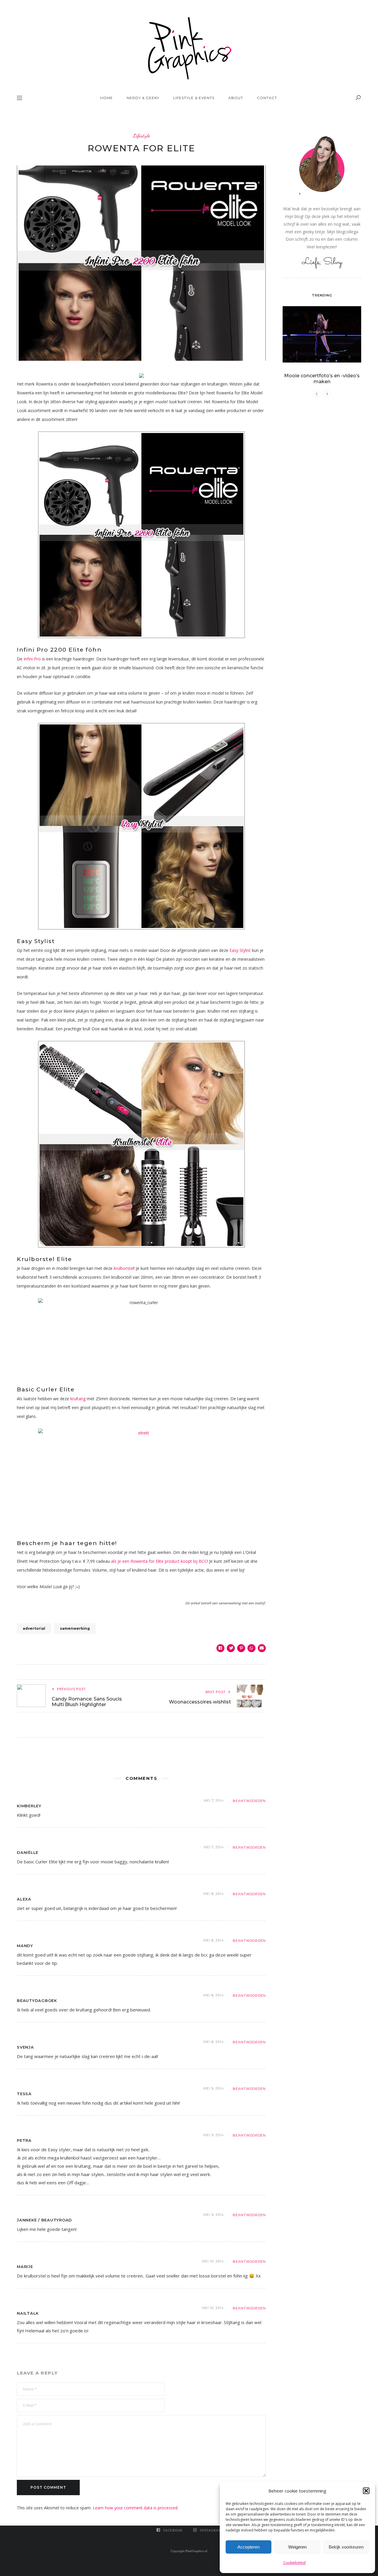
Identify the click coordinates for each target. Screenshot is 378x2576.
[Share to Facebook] (220, 1648)
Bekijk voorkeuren (346, 2547)
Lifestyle (141, 136)
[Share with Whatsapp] (251, 1648)
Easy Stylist (240, 950)
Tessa (24, 2094)
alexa (24, 1899)
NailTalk (28, 2313)
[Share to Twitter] (231, 1648)
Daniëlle (28, 1852)
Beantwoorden (249, 1801)
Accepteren (249, 2547)
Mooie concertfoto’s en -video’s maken (322, 379)
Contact (267, 98)
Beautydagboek (37, 2001)
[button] (366, 2491)
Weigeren (297, 2547)
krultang (78, 1399)
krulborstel (124, 1268)
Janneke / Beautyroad (44, 2220)
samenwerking (75, 1628)
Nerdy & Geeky (143, 98)
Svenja (25, 2047)
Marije (25, 2267)
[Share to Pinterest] (241, 1648)
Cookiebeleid (294, 2563)
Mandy (25, 1946)
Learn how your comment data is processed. (136, 2508)
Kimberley (29, 1806)
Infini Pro (32, 659)
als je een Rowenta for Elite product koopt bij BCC (159, 1561)
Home (106, 98)
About (236, 98)
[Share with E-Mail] (262, 1648)
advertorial (34, 1628)
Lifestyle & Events (194, 98)
